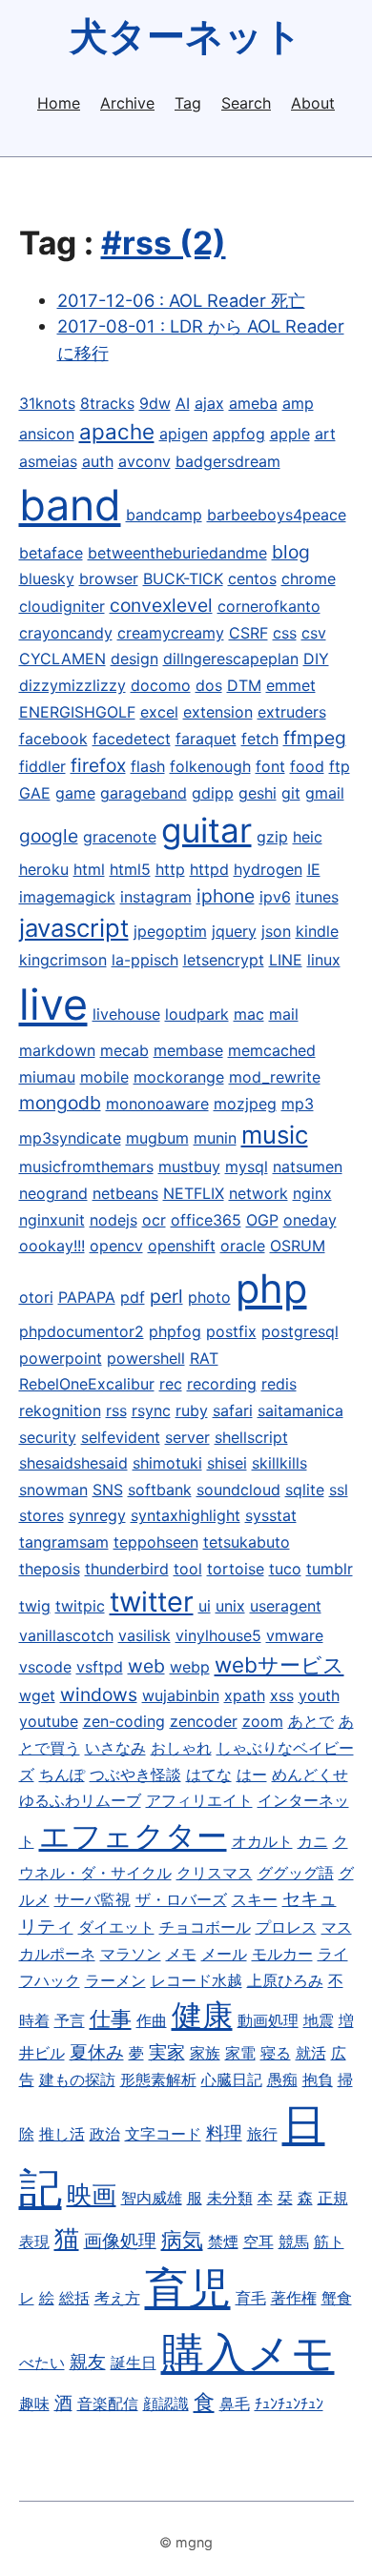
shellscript (251, 1437)
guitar (207, 831)
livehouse (126, 1014)
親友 (88, 2362)
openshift (182, 1246)
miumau (47, 1077)
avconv (145, 461)
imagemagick (67, 897)
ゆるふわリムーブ (80, 1800)
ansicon (47, 434)
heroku (44, 869)
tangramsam (64, 1542)
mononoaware (157, 1104)
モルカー (282, 1954)
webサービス (279, 1664)
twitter (152, 1602)
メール (224, 1954)
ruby (192, 1410)
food (307, 766)
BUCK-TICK (183, 578)
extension (218, 712)
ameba (253, 403)
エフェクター (133, 1836)
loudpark (197, 1014)
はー (252, 1775)
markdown (57, 1050)
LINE (286, 960)
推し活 (62, 2134)
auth (98, 461)
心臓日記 (232, 2079)
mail (284, 1014)
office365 (206, 1220)
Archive (127, 103)
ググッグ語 (296, 1873)
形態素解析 (158, 2079)
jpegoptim (170, 931)
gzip (272, 837)
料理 (224, 2133)
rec (171, 1384)
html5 (130, 869)
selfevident (121, 1437)
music (275, 1135)
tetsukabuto (247, 1542)
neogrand (53, 1193)
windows (99, 1694)
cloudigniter (62, 606)
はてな (209, 1775)
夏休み (97, 2052)
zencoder (204, 1721)
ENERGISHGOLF (77, 712)
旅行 (262, 2134)
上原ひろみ (285, 1980)
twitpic (80, 1606)
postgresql (300, 1331)
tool (188, 1569)
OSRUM (298, 1246)
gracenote (120, 837)
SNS (108, 1490)
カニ (313, 1841)
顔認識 (166, 2404)
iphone (226, 896)
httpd (209, 869)
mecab (124, 1050)
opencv (116, 1246)
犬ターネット (186, 36)
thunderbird (127, 1569)
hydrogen (268, 869)
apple (290, 434)
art (325, 434)
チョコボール (205, 1927)
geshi (258, 793)
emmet (291, 685)
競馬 (294, 2241)
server (187, 1437)
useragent (286, 1606)
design (134, 659)
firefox (98, 765)
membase (188, 1050)
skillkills (279, 1463)
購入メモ (248, 2353)
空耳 (258, 2241)
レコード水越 (196, 1980)
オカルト (262, 1841)
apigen (184, 434)
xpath (245, 1695)
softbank (160, 1490)
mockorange (179, 1077)
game (75, 793)
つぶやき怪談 (135, 1775)
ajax (209, 403)
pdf (133, 1297)
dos (209, 685)
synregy (97, 1515)
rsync (151, 1410)
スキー (255, 1899)
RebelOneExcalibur (87, 1384)
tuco (285, 1569)
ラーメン (115, 1980)
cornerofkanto (269, 606)
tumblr (330, 1569)
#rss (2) (164, 243)
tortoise (236, 1569)
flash (148, 766)
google (49, 836)
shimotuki (167, 1463)
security (48, 1437)
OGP (262, 1220)
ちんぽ (62, 1775)
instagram (156, 897)
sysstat (271, 1515)
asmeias (48, 461)
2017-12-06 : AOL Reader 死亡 (181, 300)
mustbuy (189, 1166)
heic (308, 837)
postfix (231, 1331)
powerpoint (61, 1358)
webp (190, 1667)
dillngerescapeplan (231, 659)
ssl (339, 1490)
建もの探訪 (77, 2079)
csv (314, 633)
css (285, 633)
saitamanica (300, 1410)
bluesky (47, 578)
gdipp (213, 793)
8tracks (107, 403)
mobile (104, 1077)
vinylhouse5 (218, 1635)
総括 (74, 2298)
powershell (146, 1358)
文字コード (163, 2134)
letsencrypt (224, 960)
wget (37, 1695)
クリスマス (215, 1873)
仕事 (111, 2018)
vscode (45, 1667)
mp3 (298, 1104)
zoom (263, 1721)
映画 (92, 2194)
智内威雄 (152, 2198)
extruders (292, 712)
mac (249, 1014)
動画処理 (268, 2020)
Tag (188, 103)
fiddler (42, 766)
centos (252, 578)
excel (159, 712)
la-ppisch (145, 960)
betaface (51, 553)
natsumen (308, 1166)
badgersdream (228, 461)
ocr (154, 1220)
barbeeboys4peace (277, 515)
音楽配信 (108, 2404)
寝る (276, 2053)
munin (215, 1138)
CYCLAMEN (62, 659)
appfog (239, 434)
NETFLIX (194, 1193)
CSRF (248, 633)
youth (319, 1695)
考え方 (117, 2298)
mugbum (157, 1138)
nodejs (114, 1220)
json (276, 931)
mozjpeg (245, 1104)
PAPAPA (87, 1297)
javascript (74, 928)
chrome (309, 578)
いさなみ (115, 1748)
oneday (310, 1220)
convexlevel (161, 605)
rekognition (60, 1410)
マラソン (131, 1954)
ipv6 (275, 897)
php (271, 1288)
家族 (205, 2053)
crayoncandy (66, 633)
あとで (311, 1721)
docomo (161, 685)
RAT (204, 1358)
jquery (234, 931)
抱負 (318, 2079)
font (270, 766)
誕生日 (134, 2363)
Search (246, 103)
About (313, 103)
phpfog (175, 1331)
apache (117, 431)
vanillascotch (66, 1635)
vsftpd (100, 1667)
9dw (155, 403)
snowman (53, 1490)
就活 (311, 2053)
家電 (240, 2053)
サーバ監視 (93, 1899)
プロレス (286, 1927)
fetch (260, 739)
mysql (247, 1166)
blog (291, 552)
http (170, 869)
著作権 (294, 2298)
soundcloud (238, 1490)
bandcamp (164, 515)
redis (279, 1384)
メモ (181, 1954)
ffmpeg (315, 738)
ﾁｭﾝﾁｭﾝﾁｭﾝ (289, 2404)
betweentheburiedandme (177, 553)
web (146, 1666)
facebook (53, 739)
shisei (227, 1463)
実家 (167, 2052)
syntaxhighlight (186, 1515)
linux (324, 960)
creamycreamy (171, 633)
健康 (202, 2015)
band (70, 505)
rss (116, 1410)
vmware (295, 1635)
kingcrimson (63, 960)
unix (230, 1606)
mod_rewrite (275, 1077)
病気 (182, 2239)
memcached (272, 1050)
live (53, 1004)
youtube (49, 1721)
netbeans (125, 1193)
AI (183, 403)
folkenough (210, 766)
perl (166, 1296)
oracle (243, 1246)
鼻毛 (235, 2404)
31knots (47, 403)
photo (209, 1297)
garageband (144, 793)
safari (233, 1410)
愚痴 (282, 2079)
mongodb (60, 1103)
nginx (312, 1193)
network (258, 1193)
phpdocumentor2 (82, 1331)
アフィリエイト (199, 1800)
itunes (317, 897)
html (89, 869)
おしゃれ (181, 1748)
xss (282, 1695)
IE (314, 869)
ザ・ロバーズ (181, 1899)
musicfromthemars (86, 1166)
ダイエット (116, 1927)
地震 (319, 2020)
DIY (316, 659)
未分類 (230, 2198)
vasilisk (145, 1635)
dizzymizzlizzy (72, 685)
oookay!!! (52, 1246)
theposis (50, 1569)
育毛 (251, 2298)
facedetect (132, 739)
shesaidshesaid (73, 1463)
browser (109, 578)
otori (36, 1297)
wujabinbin (181, 1695)
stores (41, 1515)
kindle (317, 931)
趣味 (34, 2404)
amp (298, 403)
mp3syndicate (70, 1138)
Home (59, 103)
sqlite (305, 1490)
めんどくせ (310, 1775)
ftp (340, 766)
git (291, 793)
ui (205, 1606)
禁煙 (223, 2241)
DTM (244, 685)
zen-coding (124, 1721)
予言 (70, 2020)
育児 (188, 2288)
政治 (105, 2134)
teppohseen (156, 1542)
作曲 (152, 2020)
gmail (325, 793)
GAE (35, 793)
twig (35, 1606)
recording (222, 1384)
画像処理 (120, 2241)
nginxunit (52, 1220)
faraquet (206, 739)
